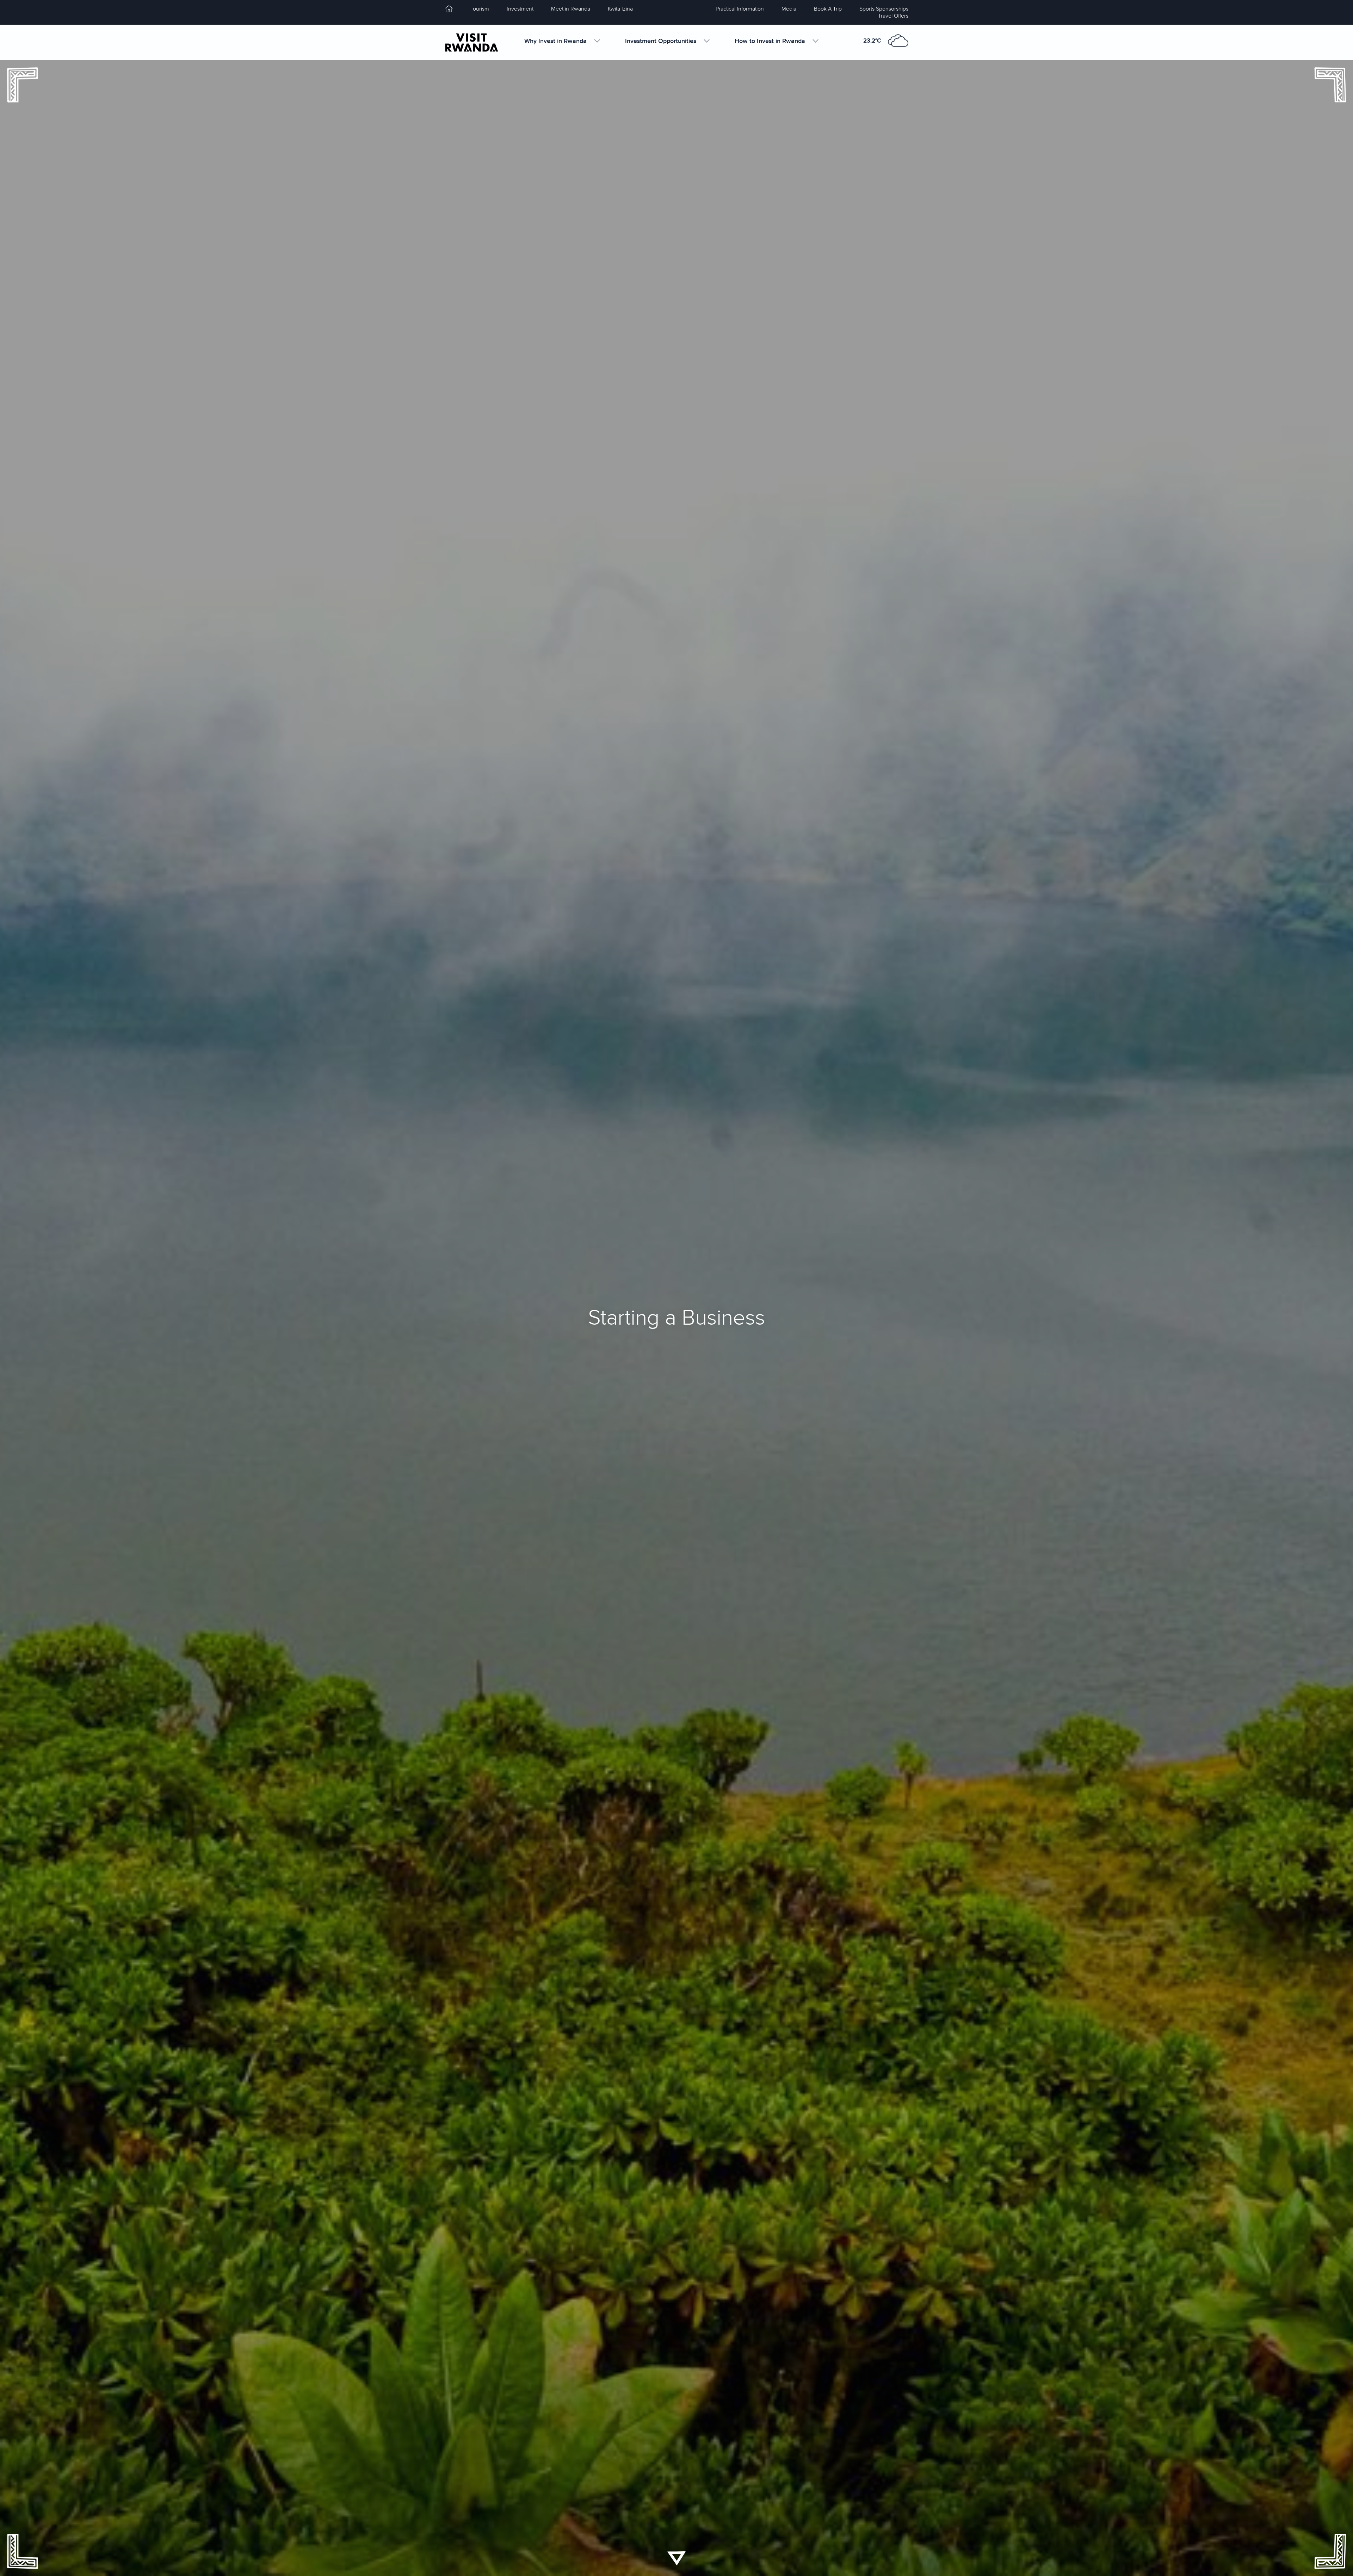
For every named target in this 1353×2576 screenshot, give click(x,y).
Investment (520, 9)
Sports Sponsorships (884, 9)
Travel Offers (893, 16)
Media (789, 9)
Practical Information (740, 9)
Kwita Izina (620, 9)
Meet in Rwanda (571, 9)
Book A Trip (828, 9)
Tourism (480, 9)
